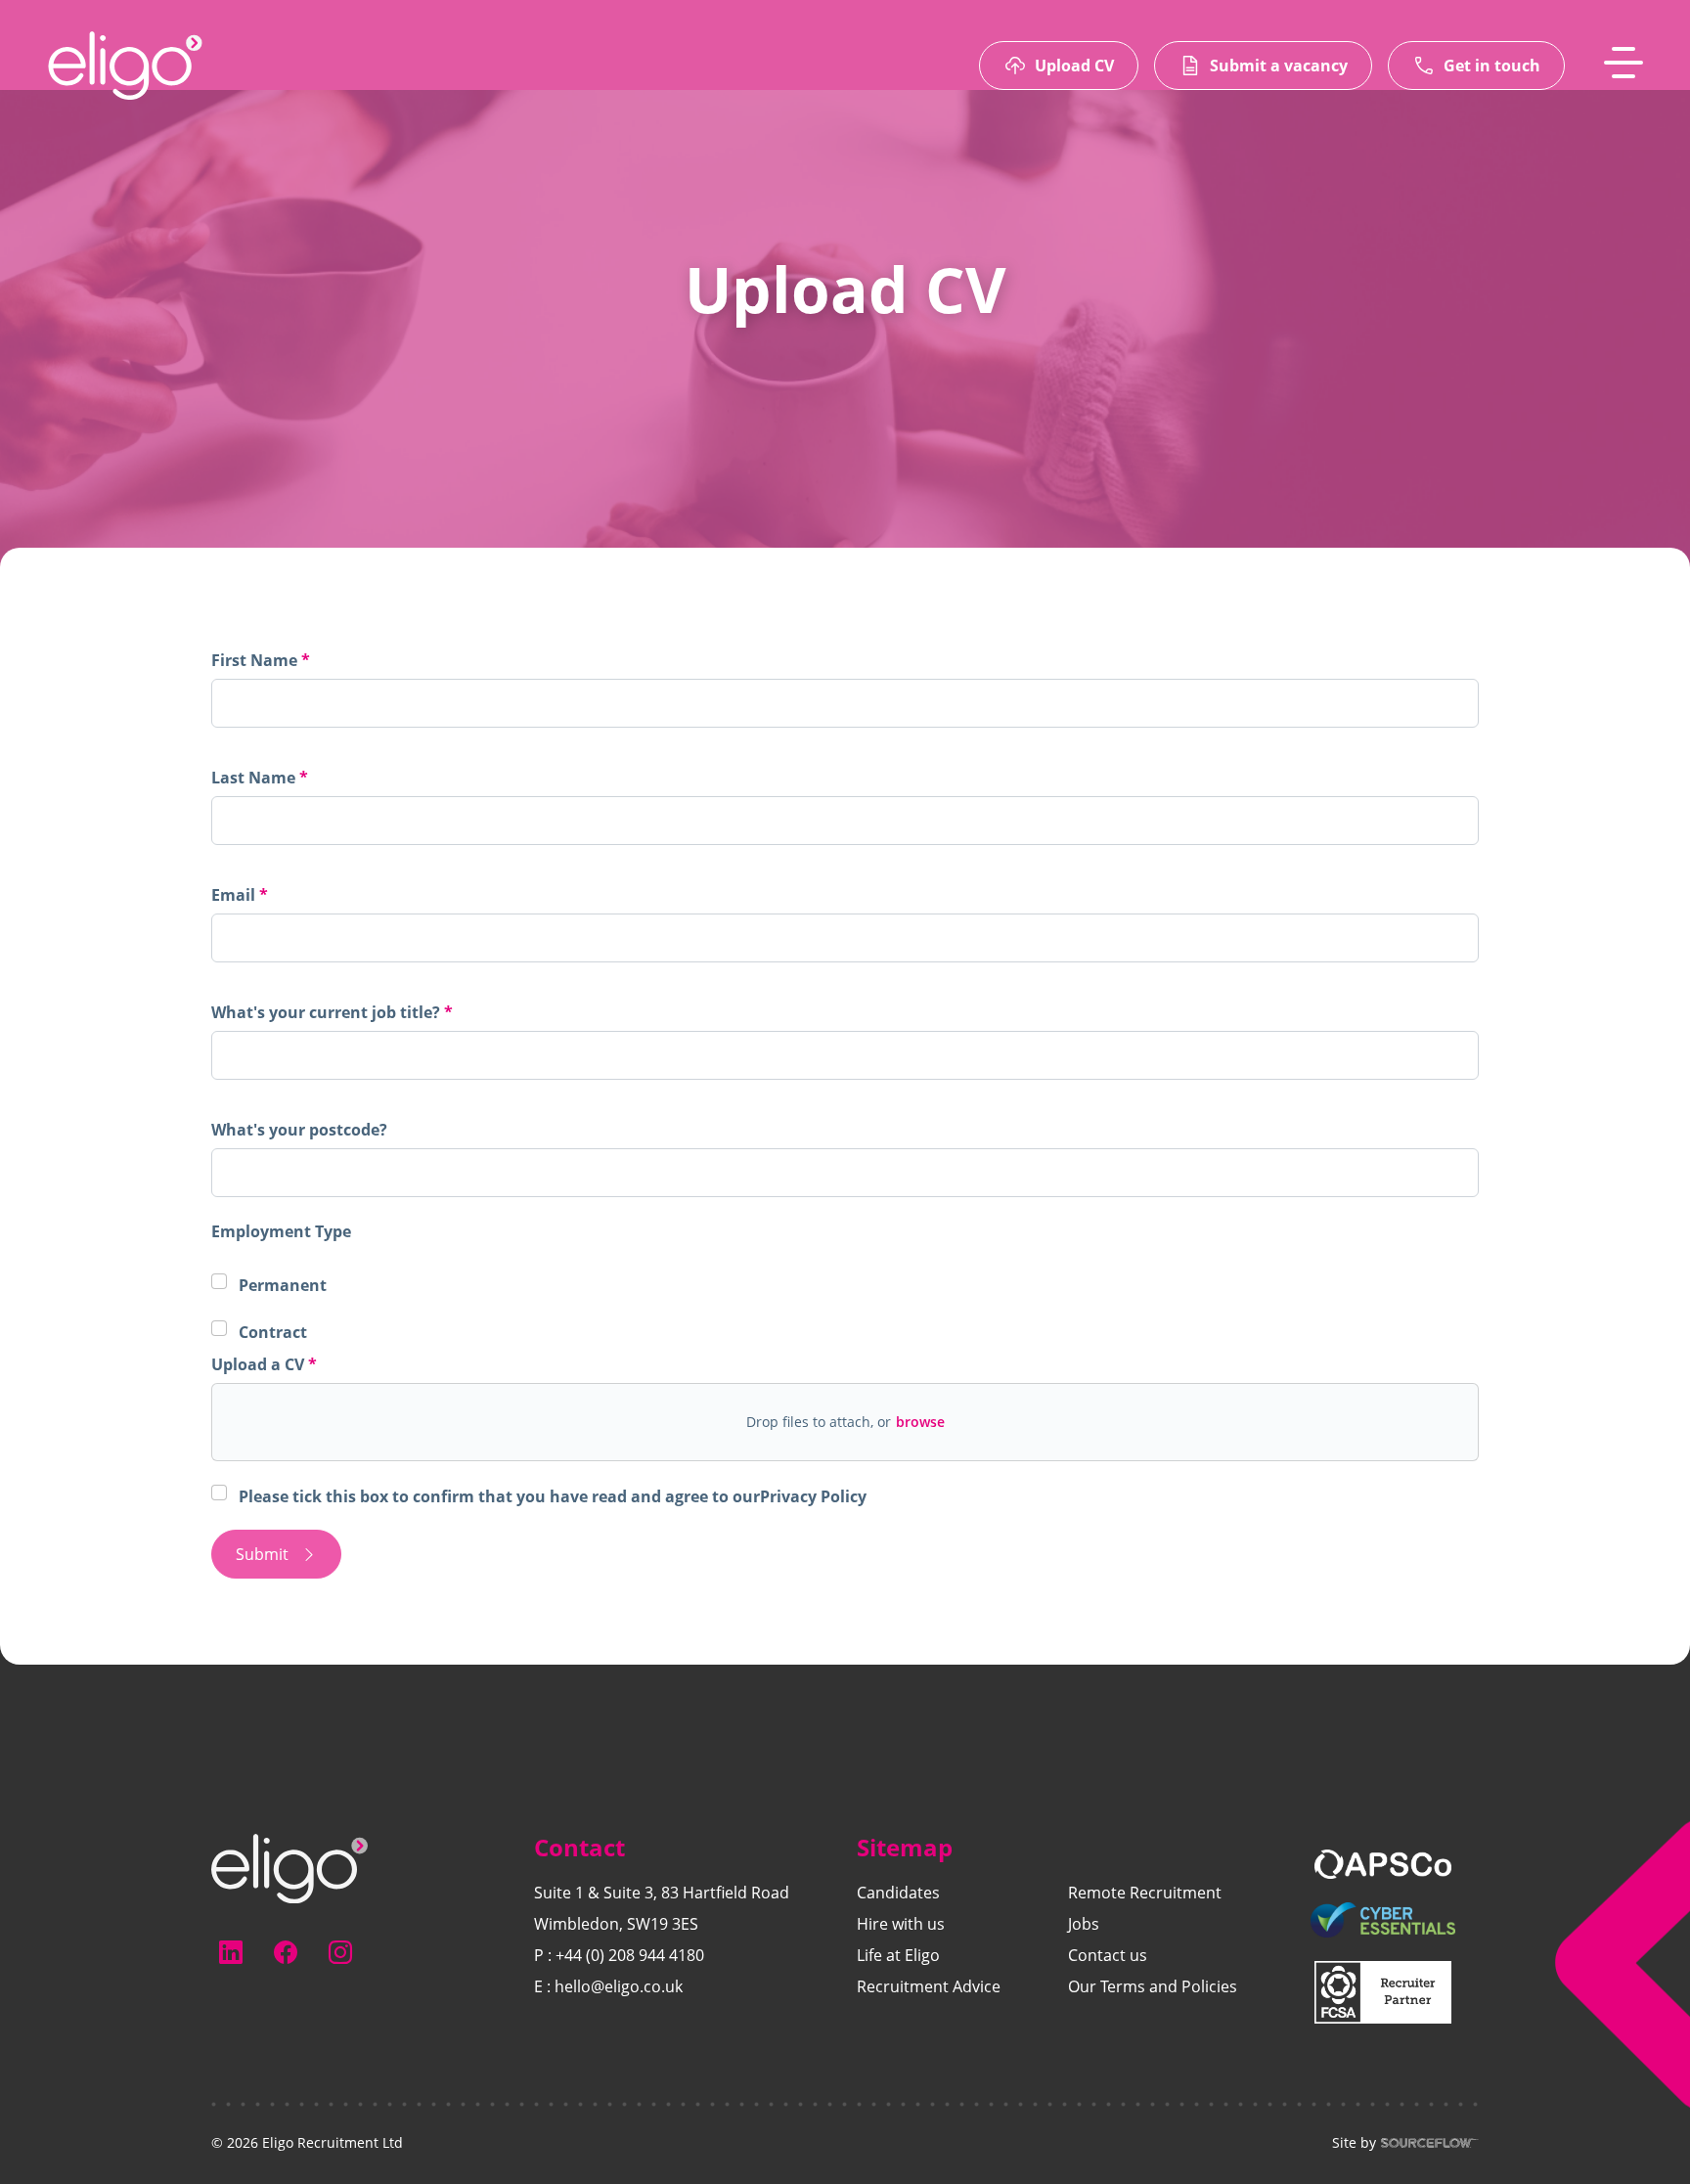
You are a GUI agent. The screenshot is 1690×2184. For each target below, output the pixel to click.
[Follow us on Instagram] (340, 1952)
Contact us (1108, 1955)
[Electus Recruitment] (289, 1867)
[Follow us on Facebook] (286, 1952)
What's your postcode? (299, 1130)
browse (920, 1422)
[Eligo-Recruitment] (125, 66)
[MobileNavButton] (1623, 63)
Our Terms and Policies (1153, 1986)
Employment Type (281, 1231)
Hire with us (901, 1924)
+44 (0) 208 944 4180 (630, 1955)
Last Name (255, 778)
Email (235, 895)
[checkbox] (219, 1493)
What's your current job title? (328, 1012)
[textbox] (845, 703)
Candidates (898, 1893)
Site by (1354, 2143)
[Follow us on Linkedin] (231, 1952)
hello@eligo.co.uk (619, 1986)
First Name (256, 660)
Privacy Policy (813, 1496)
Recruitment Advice (929, 1986)
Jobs (1084, 1924)
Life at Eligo (898, 1955)
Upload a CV (260, 1364)
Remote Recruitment (1145, 1893)
